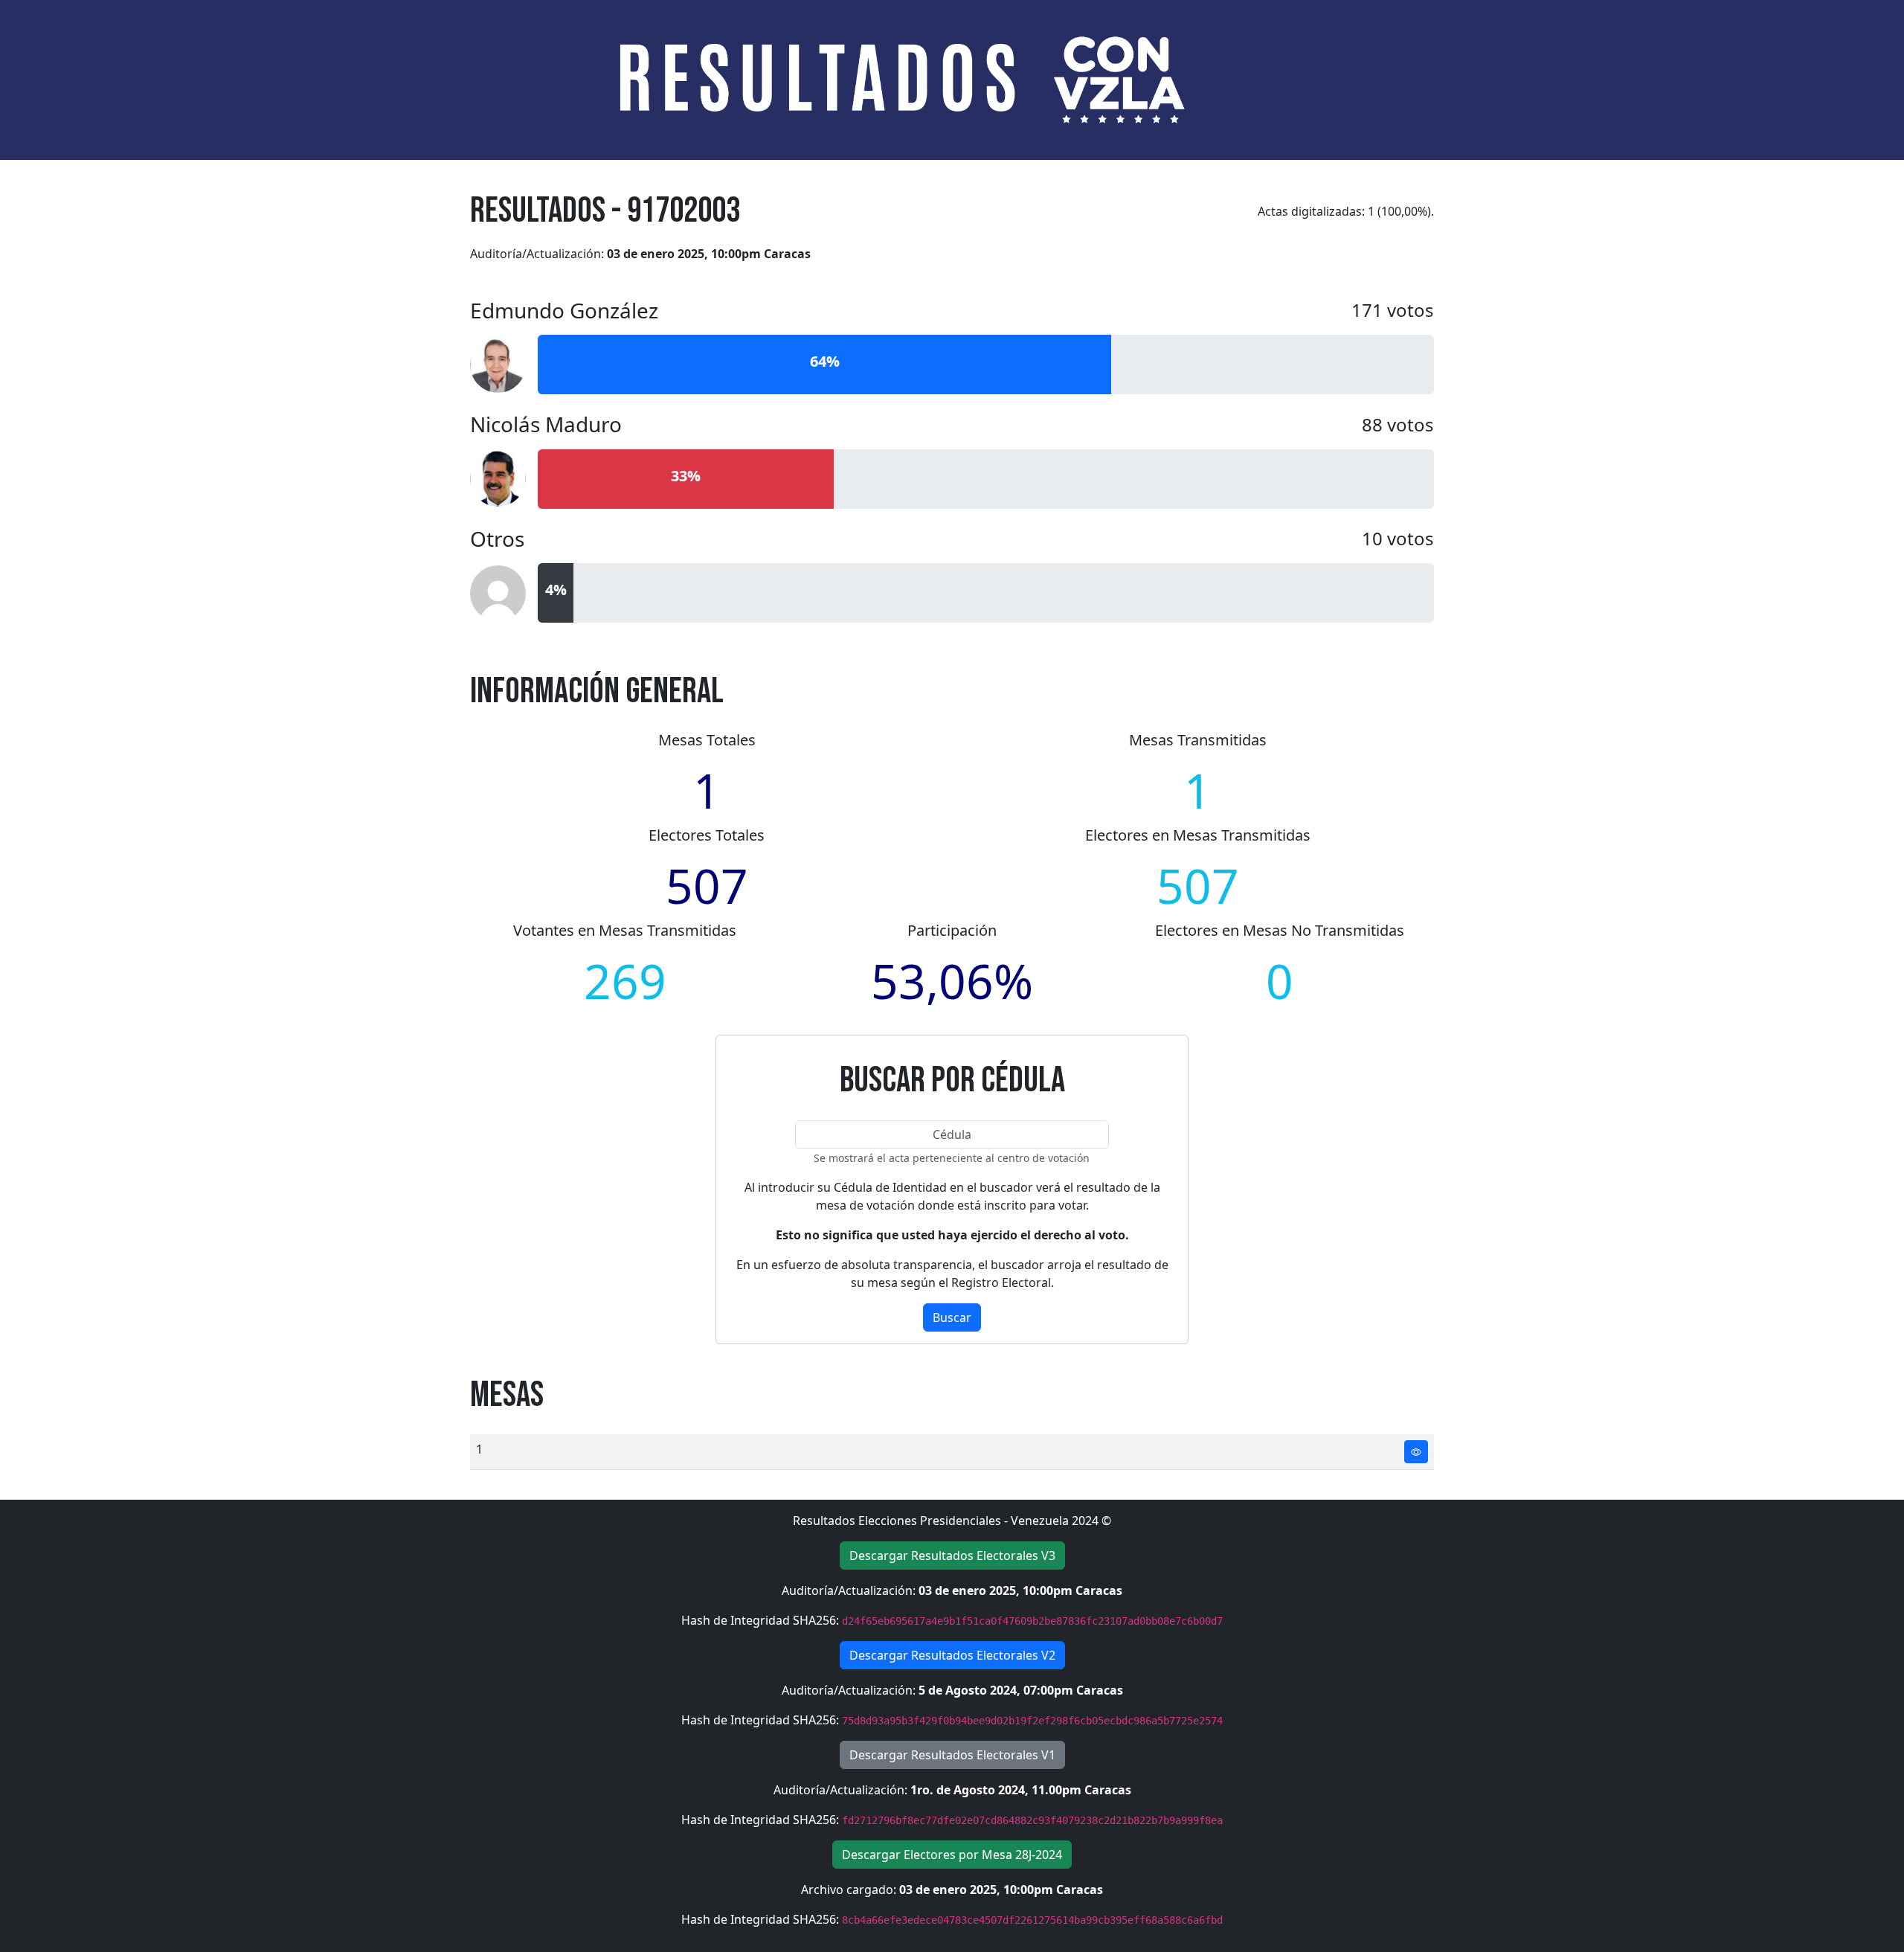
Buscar (952, 1317)
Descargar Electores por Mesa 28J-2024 (952, 1855)
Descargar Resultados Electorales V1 (952, 1755)
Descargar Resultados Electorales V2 (952, 1655)
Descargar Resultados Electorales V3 (952, 1555)
